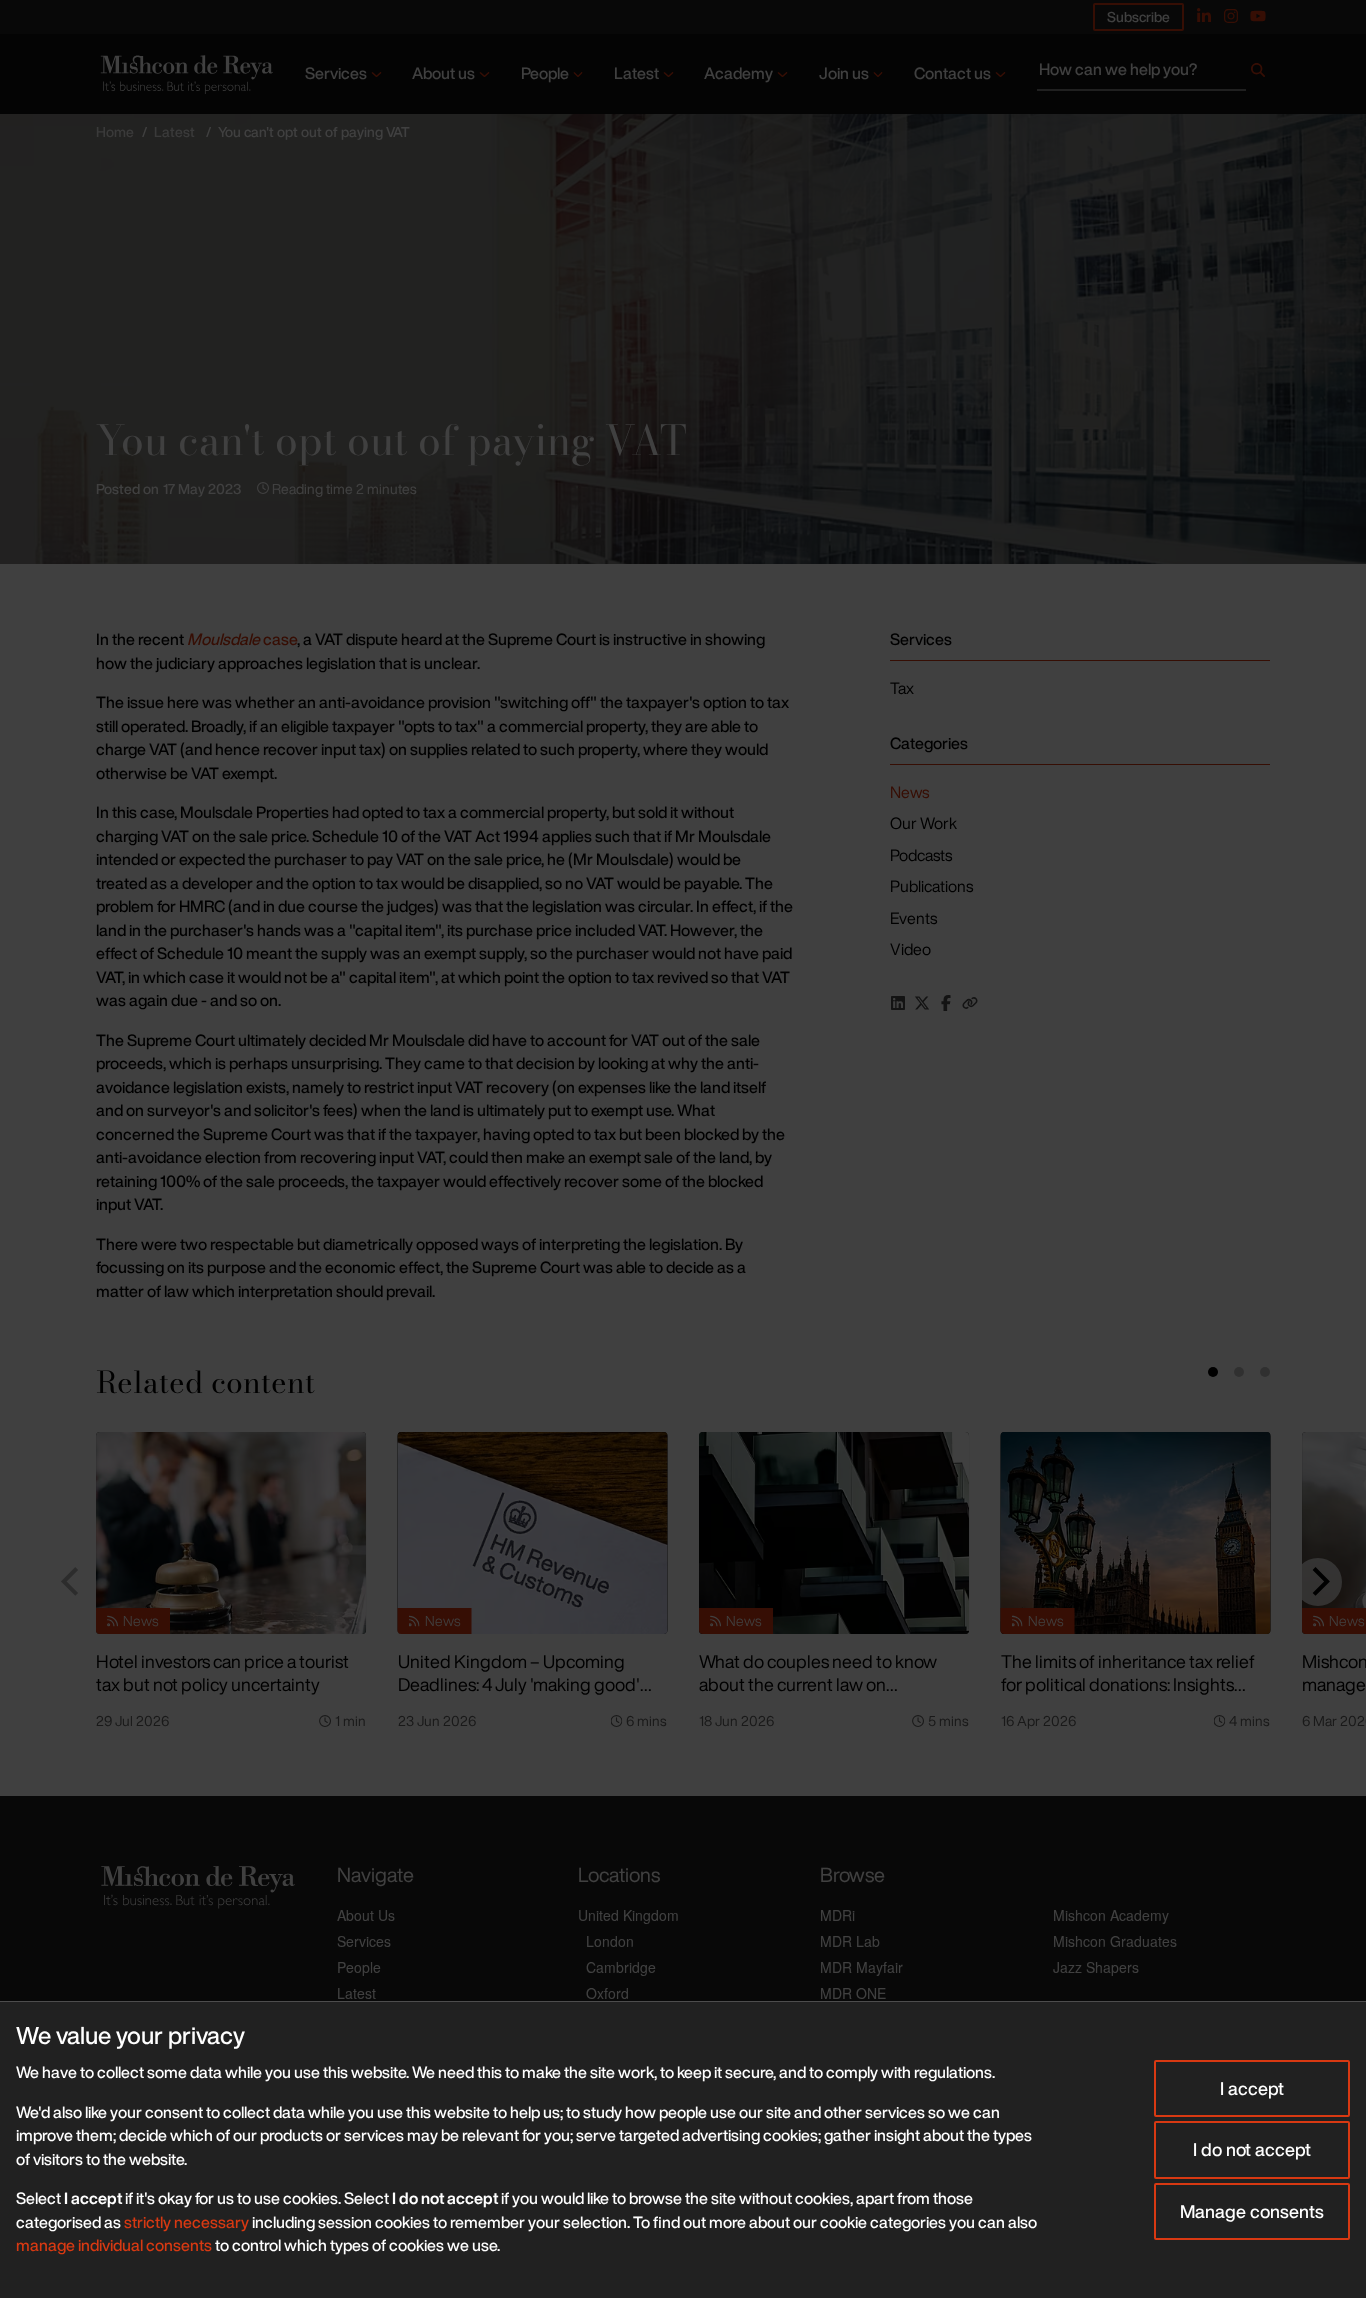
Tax (902, 688)
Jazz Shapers (1096, 1967)
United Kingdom (628, 1915)
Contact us (952, 73)
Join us (844, 73)
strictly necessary (186, 2222)
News (909, 792)
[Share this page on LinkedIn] (898, 1003)
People (545, 73)
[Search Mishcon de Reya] (1153, 74)
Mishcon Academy (1111, 1915)
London (610, 1941)
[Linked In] (1204, 16)
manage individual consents (114, 2245)
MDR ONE (853, 1993)
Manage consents (1252, 2211)
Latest (636, 73)
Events (913, 918)
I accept (1252, 2088)
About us (443, 73)
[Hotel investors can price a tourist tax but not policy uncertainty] (231, 1533)
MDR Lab (850, 1941)
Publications (931, 886)
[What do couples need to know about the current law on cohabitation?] (834, 1533)
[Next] (1318, 1582)
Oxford (607, 1993)
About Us (366, 1915)
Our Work (923, 823)
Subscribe (1138, 16)
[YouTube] (1258, 16)
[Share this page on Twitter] (922, 1003)
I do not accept (1252, 2149)
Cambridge (621, 1967)
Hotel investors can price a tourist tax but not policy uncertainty (222, 1672)
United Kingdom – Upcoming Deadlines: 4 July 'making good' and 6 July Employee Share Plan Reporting (520, 1695)
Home (115, 131)
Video (910, 949)
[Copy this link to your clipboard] (970, 1003)
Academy (738, 73)
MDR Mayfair (861, 1967)
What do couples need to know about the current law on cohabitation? (818, 1683)
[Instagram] (1231, 16)
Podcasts (921, 855)
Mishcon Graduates (1115, 1941)
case (242, 639)
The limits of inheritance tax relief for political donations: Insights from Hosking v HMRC (1128, 1683)
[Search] (1258, 74)
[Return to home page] (185, 73)
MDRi (837, 1915)
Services (336, 73)
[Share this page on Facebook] (946, 1003)
